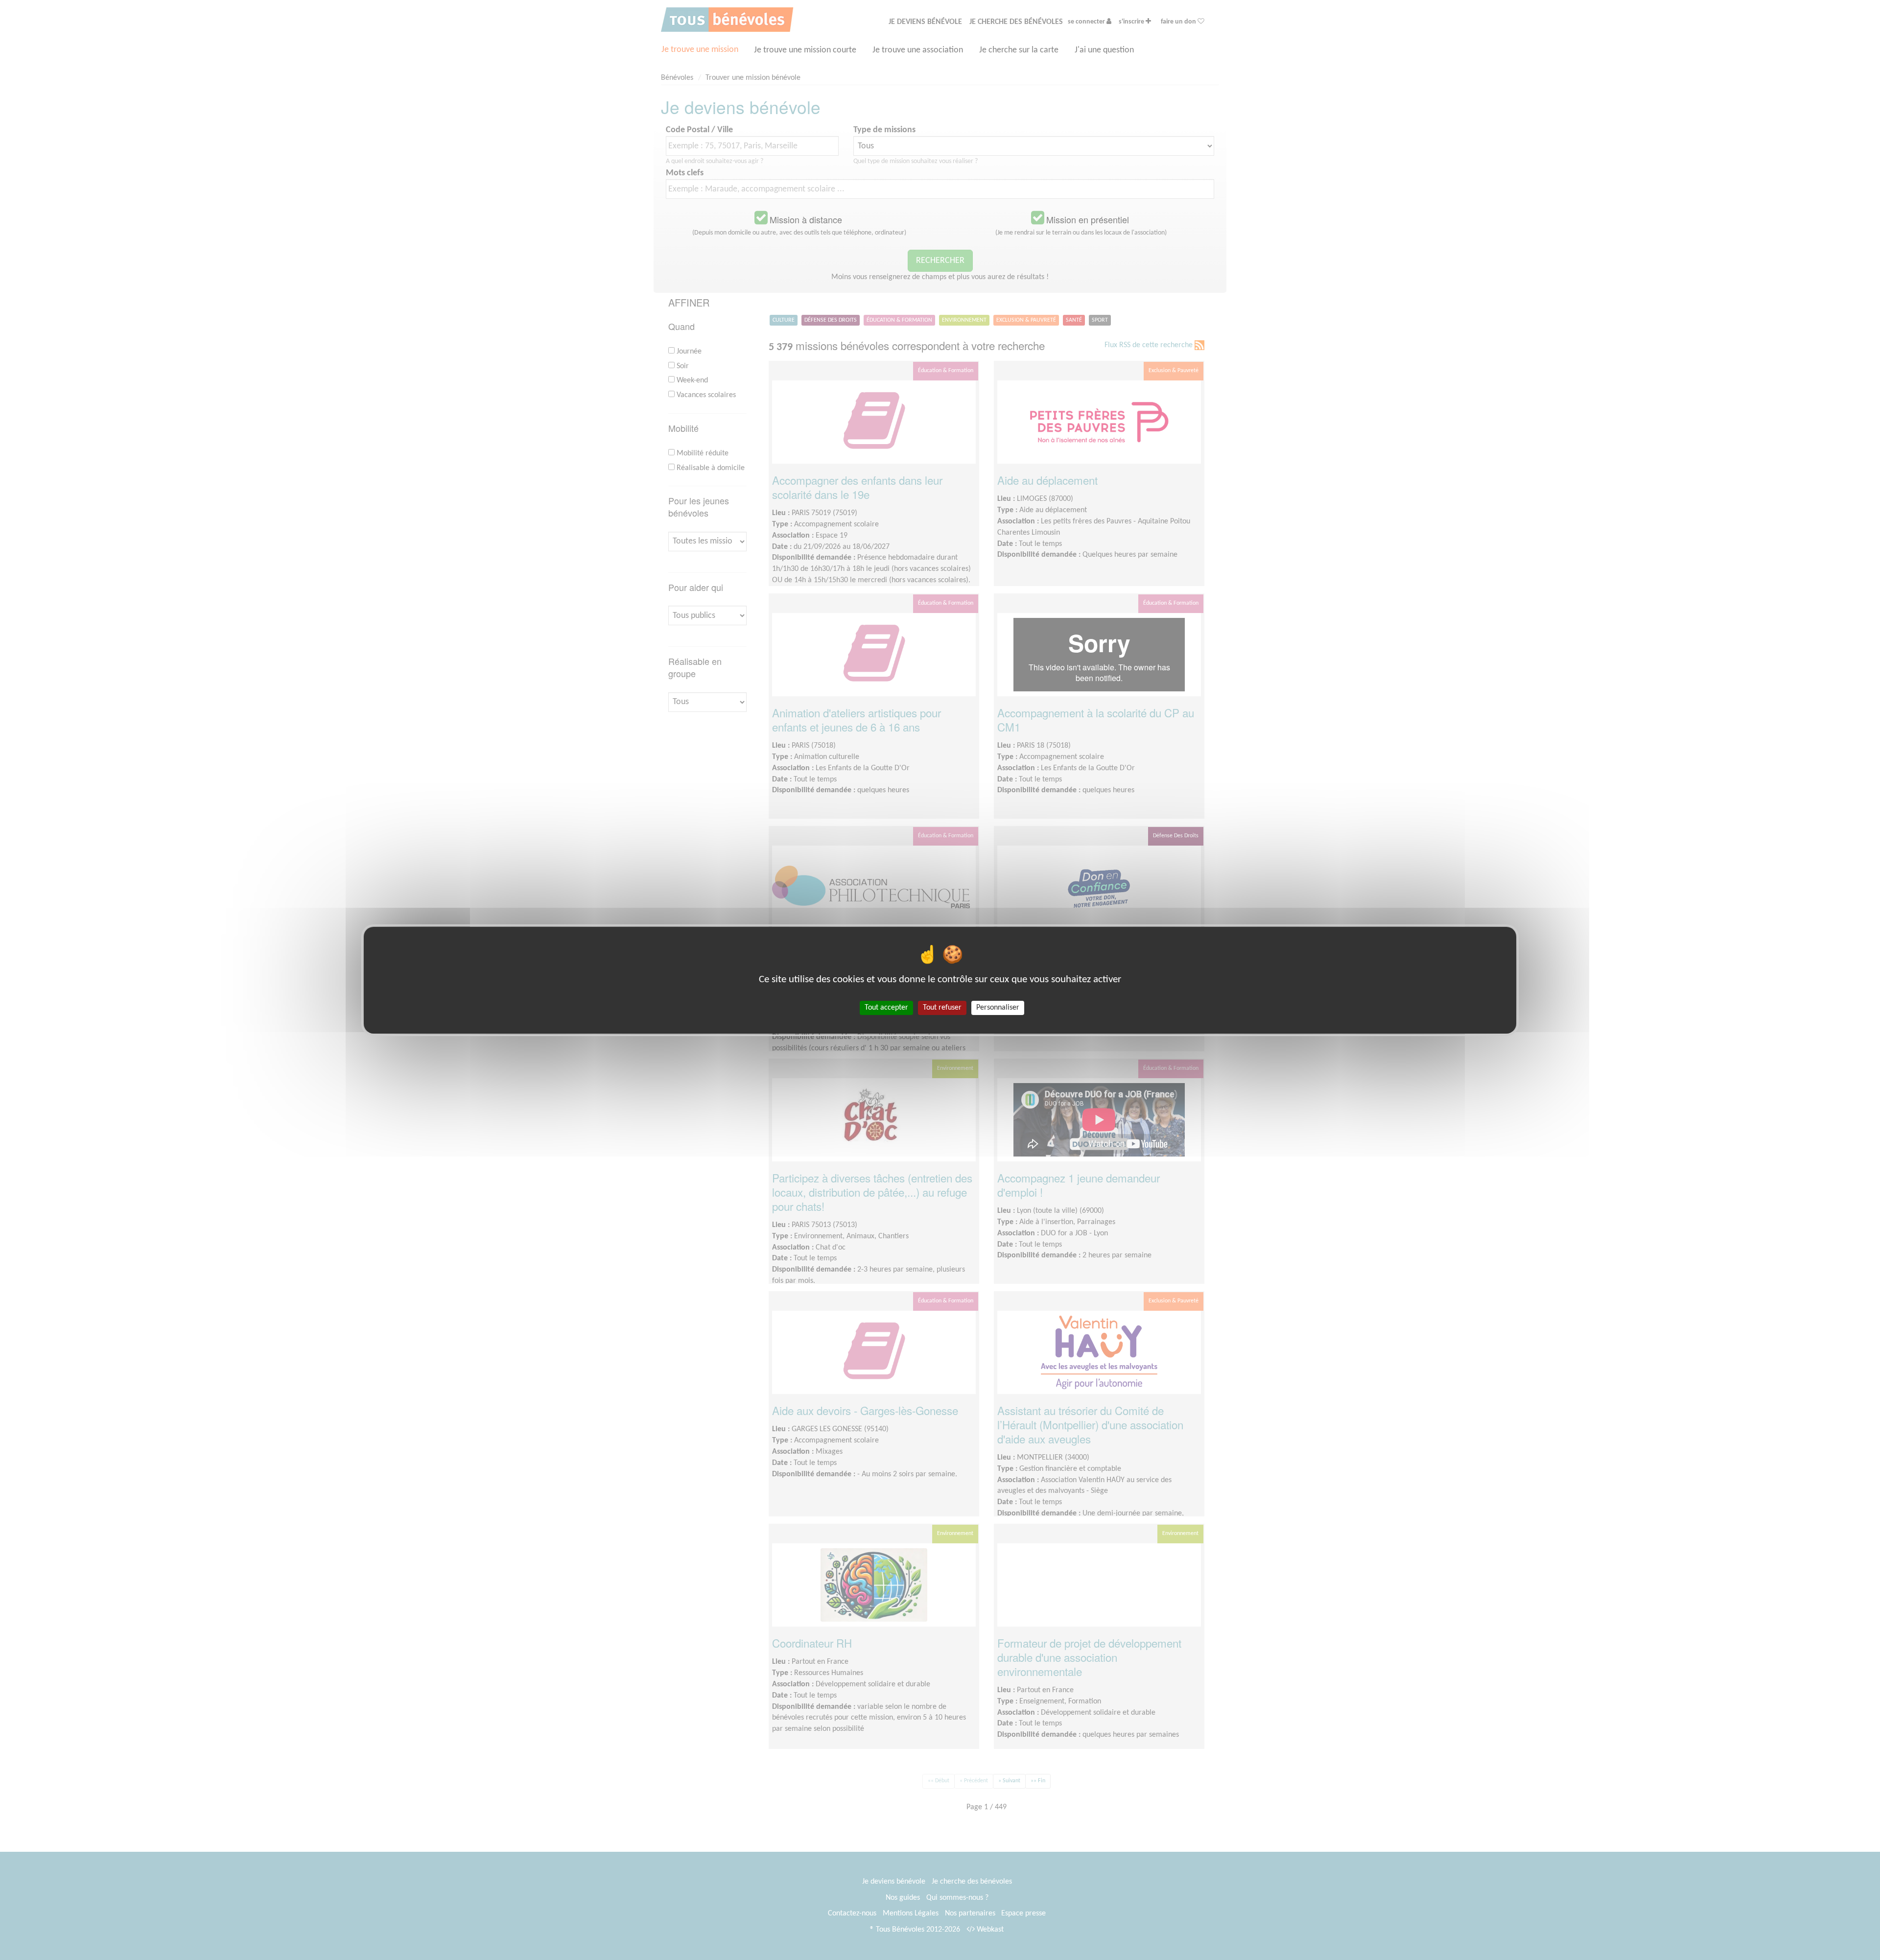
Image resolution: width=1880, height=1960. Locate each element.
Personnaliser (998, 1007)
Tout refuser (942, 1007)
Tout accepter (886, 1007)
